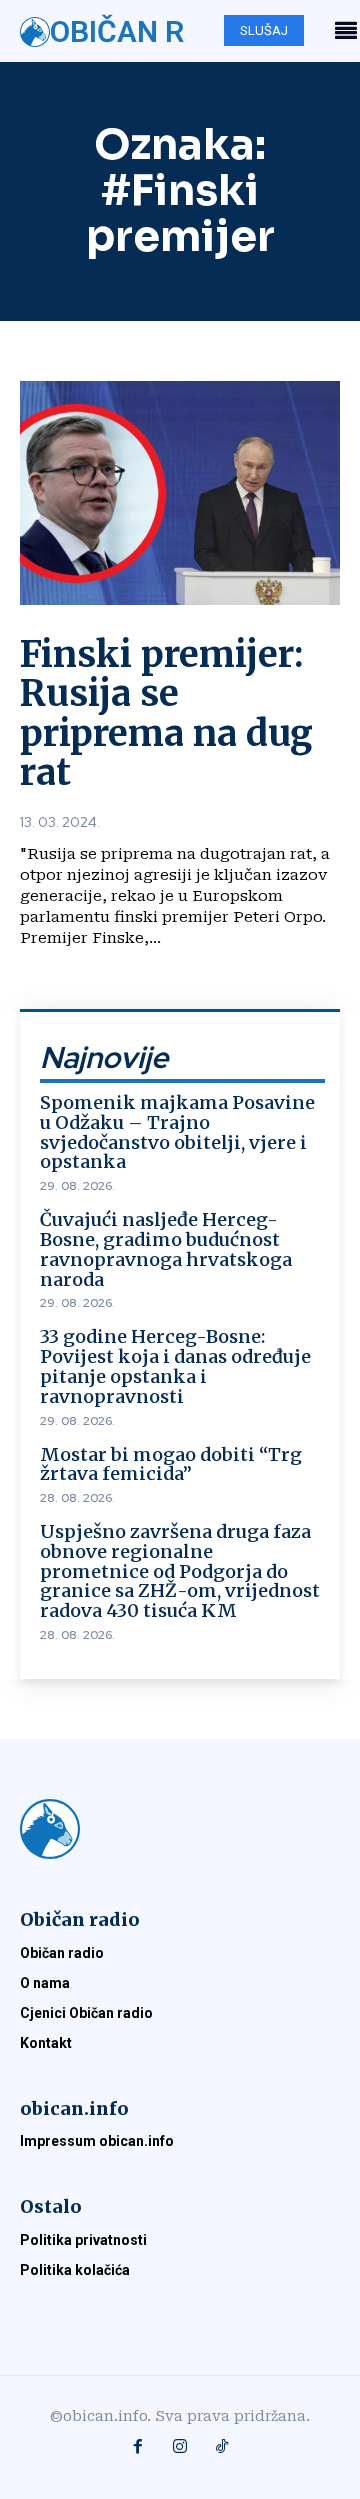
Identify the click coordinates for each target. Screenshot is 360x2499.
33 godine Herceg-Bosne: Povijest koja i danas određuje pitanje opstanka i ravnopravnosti (175, 1366)
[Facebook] (138, 2448)
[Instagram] (180, 2448)
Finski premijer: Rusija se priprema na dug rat (166, 714)
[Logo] (180, 1829)
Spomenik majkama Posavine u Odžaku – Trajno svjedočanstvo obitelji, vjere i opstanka (177, 1132)
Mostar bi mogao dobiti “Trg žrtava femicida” (171, 1464)
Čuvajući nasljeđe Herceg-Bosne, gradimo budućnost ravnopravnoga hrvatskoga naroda (166, 1249)
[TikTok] (222, 2448)
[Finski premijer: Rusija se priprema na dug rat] (180, 493)
